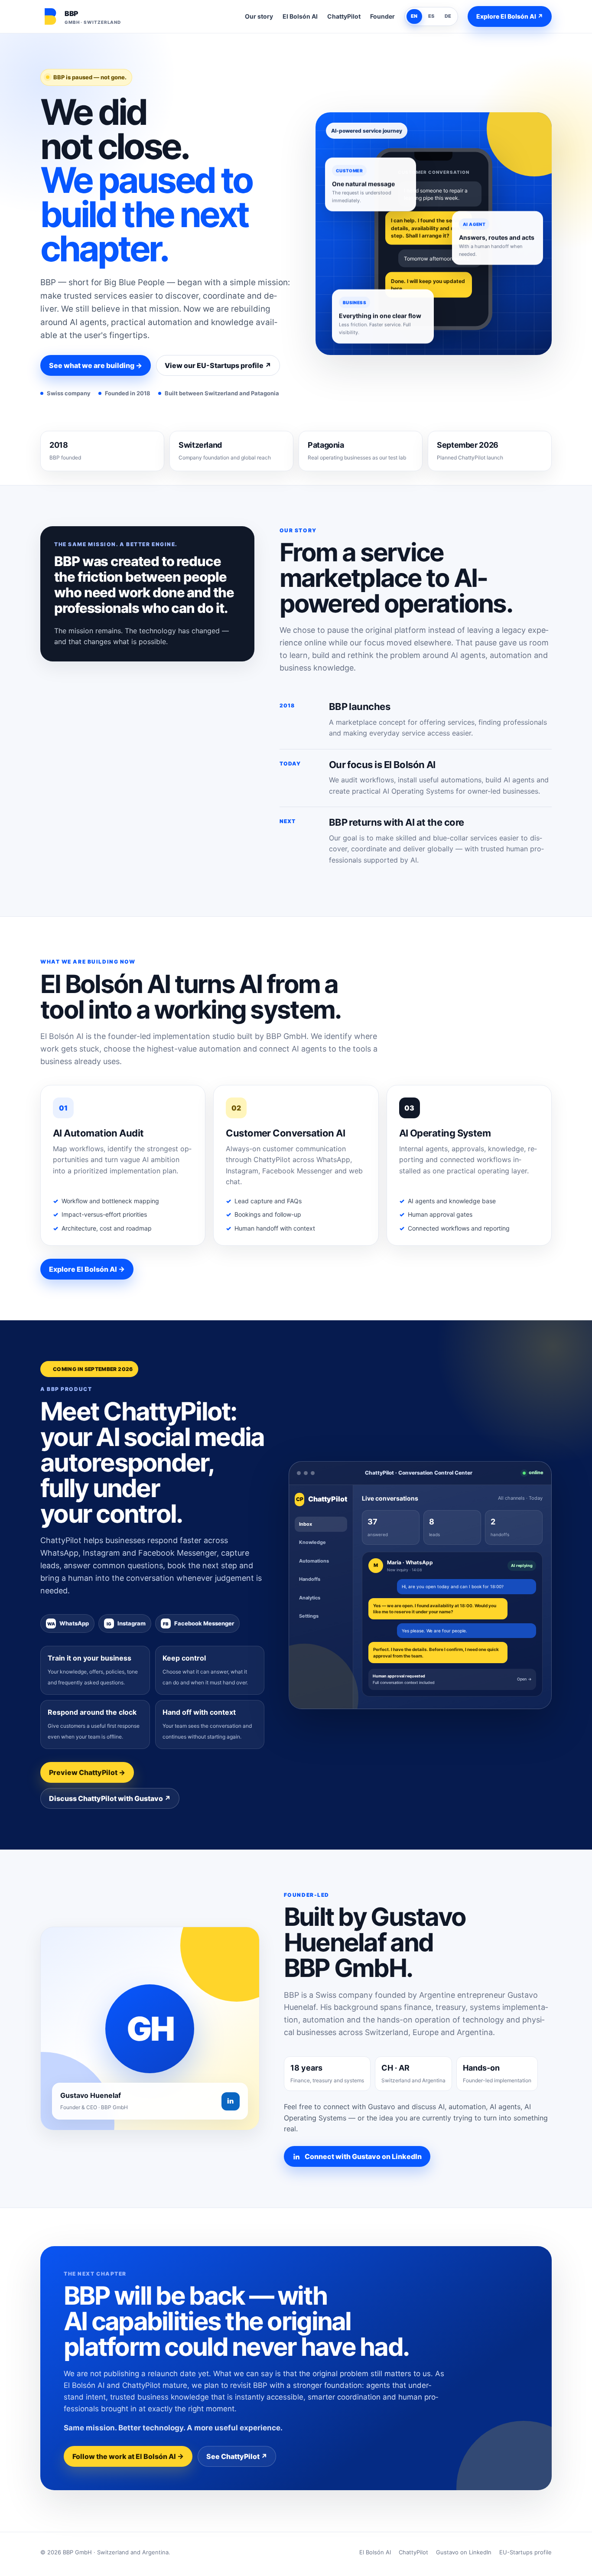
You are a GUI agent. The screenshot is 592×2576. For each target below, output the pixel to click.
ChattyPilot (344, 16)
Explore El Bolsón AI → (87, 1269)
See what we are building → (96, 365)
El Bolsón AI (300, 16)
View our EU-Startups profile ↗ (218, 365)
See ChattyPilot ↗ (237, 2456)
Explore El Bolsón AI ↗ (510, 16)
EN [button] (414, 16)
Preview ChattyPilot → (87, 1772)
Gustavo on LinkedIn (464, 2552)
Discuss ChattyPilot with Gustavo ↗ (110, 1798)
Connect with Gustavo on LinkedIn (363, 2156)
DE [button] (448, 16)
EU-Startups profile (525, 2552)
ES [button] (431, 16)
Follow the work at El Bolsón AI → (128, 2456)
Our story (259, 16)
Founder (382, 16)
